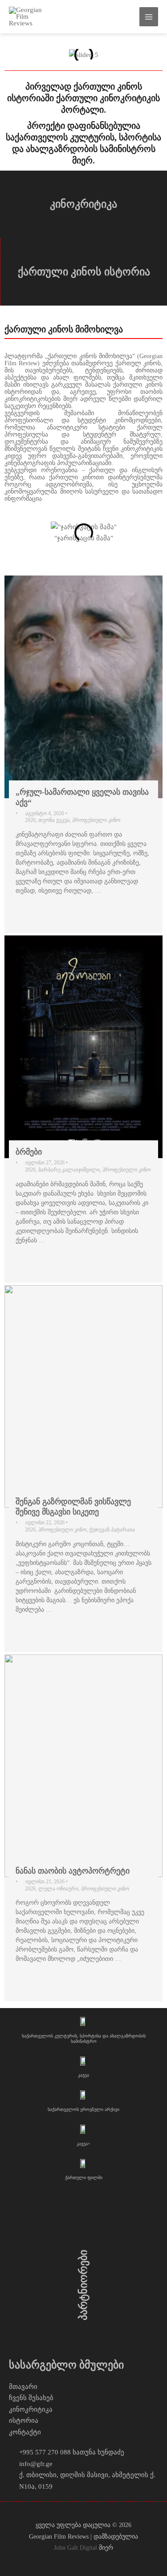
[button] (13, 55)
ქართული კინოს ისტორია (84, 272)
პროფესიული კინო (96, 820)
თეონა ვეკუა (54, 820)
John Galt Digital (75, 2548)
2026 (30, 820)
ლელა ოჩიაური (58, 1889)
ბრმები (29, 1152)
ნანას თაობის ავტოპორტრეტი (73, 1871)
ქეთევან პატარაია (112, 1530)
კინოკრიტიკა (83, 204)
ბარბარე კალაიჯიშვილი (69, 1170)
